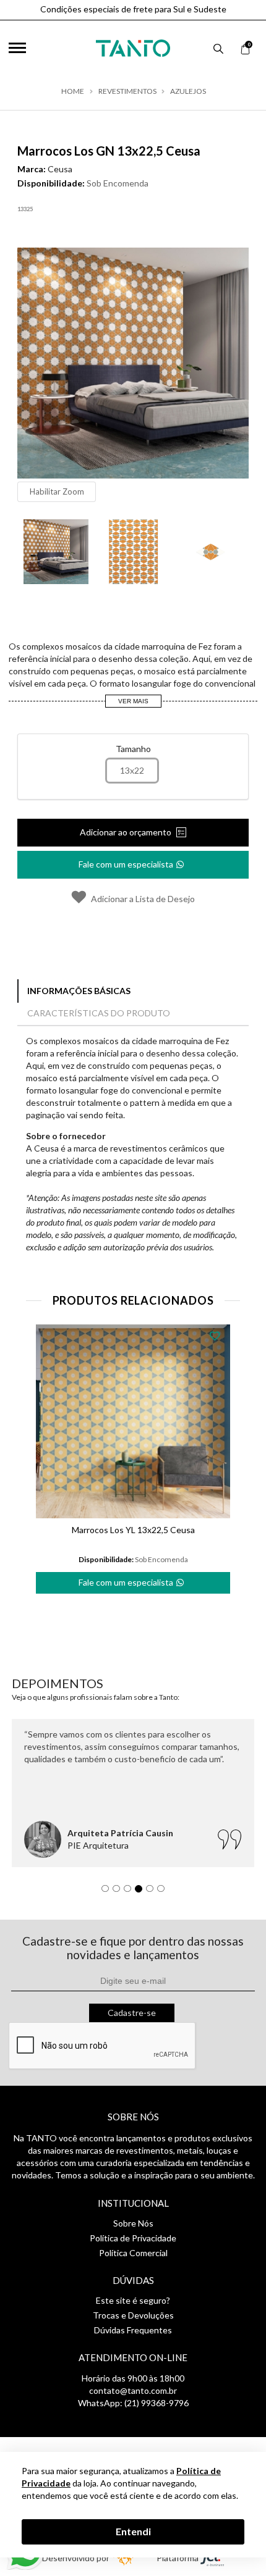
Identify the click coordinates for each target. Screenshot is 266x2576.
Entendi (133, 2531)
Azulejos (188, 91)
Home (73, 91)
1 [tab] (108, 1892)
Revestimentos (127, 91)
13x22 (132, 770)
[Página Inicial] (133, 45)
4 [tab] (142, 1892)
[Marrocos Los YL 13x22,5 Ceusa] (133, 1421)
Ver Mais (133, 701)
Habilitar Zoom (57, 491)
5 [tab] (153, 1892)
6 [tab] (164, 1892)
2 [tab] (119, 1892)
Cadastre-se (132, 2013)
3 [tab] (131, 1892)
